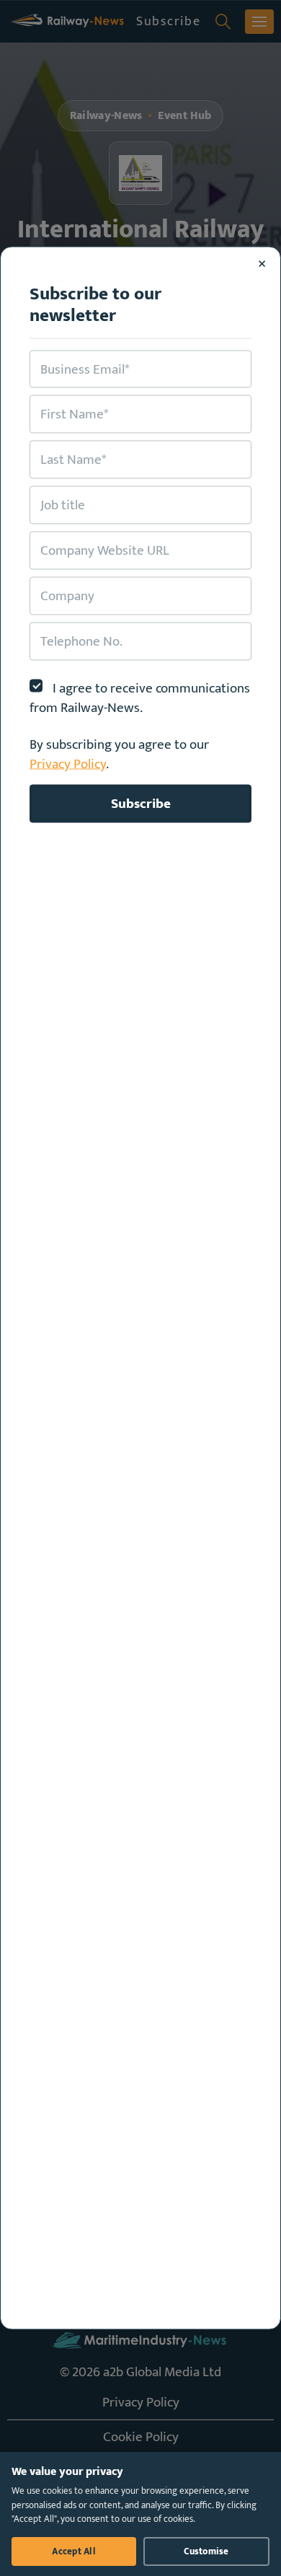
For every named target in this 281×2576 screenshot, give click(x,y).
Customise (206, 2551)
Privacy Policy (68, 764)
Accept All (74, 2551)
